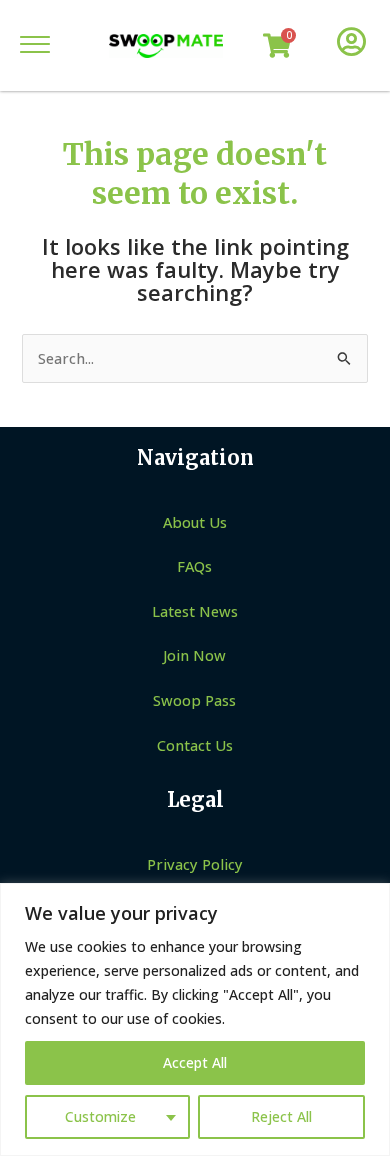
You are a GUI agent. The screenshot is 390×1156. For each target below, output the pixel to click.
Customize (100, 1116)
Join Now (194, 655)
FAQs (194, 566)
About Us (195, 522)
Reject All (281, 1116)
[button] (35, 45)
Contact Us (195, 745)
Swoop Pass (194, 700)
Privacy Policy (195, 864)
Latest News (195, 611)
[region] (195, 1019)
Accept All (195, 1062)
